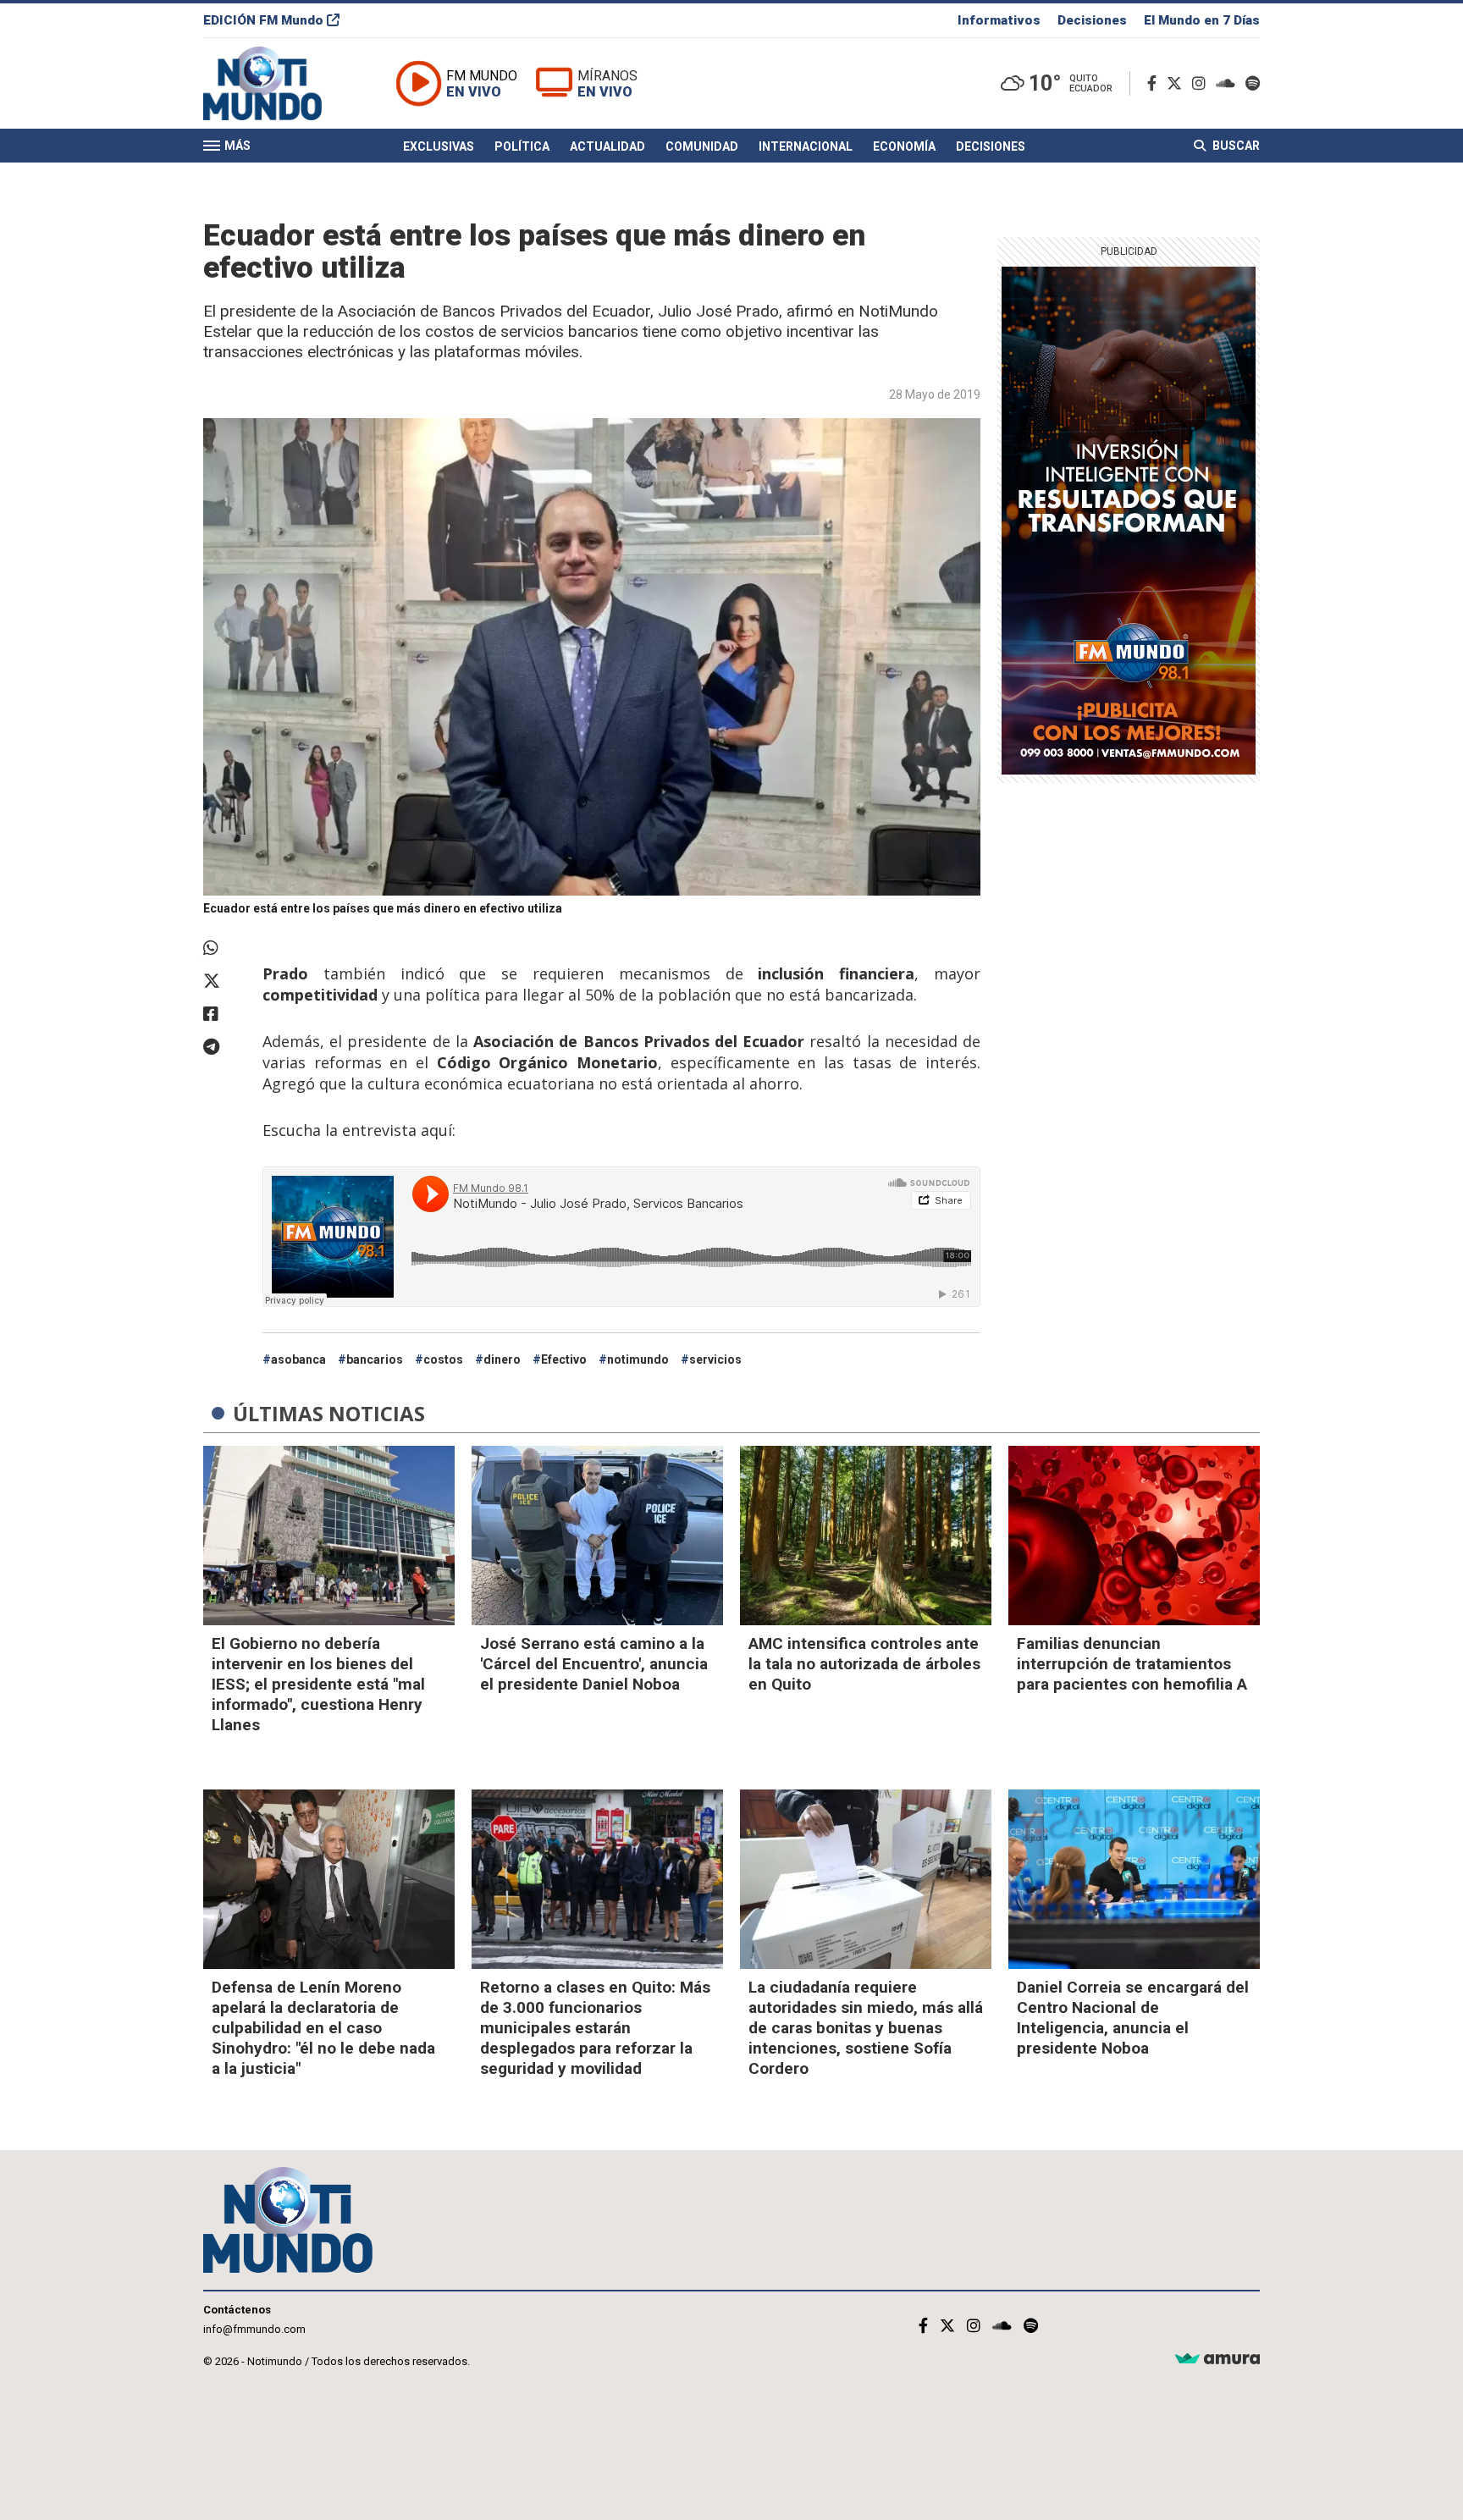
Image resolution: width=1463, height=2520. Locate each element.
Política (522, 146)
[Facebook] (1155, 83)
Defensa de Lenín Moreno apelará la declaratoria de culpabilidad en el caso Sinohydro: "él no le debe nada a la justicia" (323, 2028)
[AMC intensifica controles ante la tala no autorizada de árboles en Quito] (866, 1536)
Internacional (806, 146)
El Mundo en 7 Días (1202, 20)
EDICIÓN (263, 20)
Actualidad (607, 146)
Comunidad (702, 146)
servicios (715, 1359)
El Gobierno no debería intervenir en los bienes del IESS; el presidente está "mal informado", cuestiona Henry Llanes (318, 1684)
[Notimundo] (280, 83)
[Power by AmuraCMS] (1217, 2360)
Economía (904, 146)
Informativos (999, 20)
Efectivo (564, 1359)
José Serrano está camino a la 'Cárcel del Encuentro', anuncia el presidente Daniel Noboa (594, 1664)
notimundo (638, 1359)
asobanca (298, 1359)
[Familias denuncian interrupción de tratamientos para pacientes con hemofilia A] (1134, 1536)
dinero (502, 1359)
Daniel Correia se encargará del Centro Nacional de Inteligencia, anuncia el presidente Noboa (1133, 2018)
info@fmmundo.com (254, 2329)
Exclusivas (439, 146)
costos (443, 1359)
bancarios (375, 1359)
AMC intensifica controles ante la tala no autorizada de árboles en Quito (864, 1664)
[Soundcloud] (1229, 83)
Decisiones (1092, 20)
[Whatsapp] (224, 948)
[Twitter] (1178, 83)
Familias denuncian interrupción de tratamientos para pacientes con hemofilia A (1132, 1664)
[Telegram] (224, 1047)
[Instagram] (1202, 83)
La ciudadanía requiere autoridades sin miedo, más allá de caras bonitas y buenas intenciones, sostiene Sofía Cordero (866, 2028)
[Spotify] (1253, 83)
